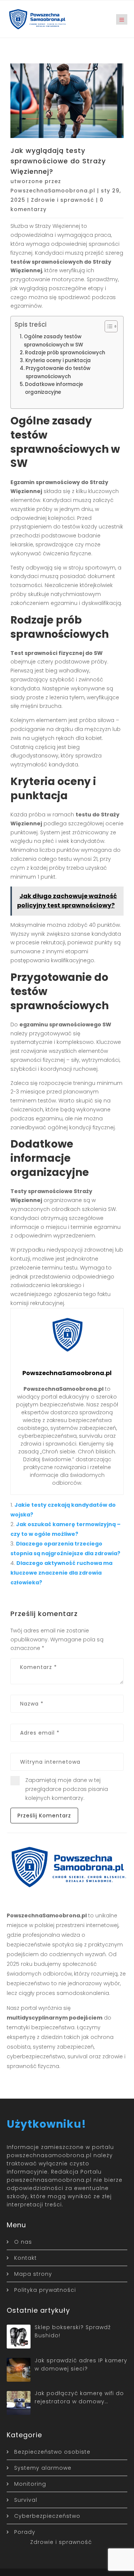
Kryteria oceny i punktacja (58, 360)
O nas (23, 2242)
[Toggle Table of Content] (107, 326)
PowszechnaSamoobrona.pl (53, 191)
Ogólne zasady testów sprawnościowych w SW (53, 341)
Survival (26, 2500)
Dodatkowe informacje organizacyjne (54, 388)
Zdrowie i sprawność (63, 200)
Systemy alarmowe (43, 2468)
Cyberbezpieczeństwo (47, 2516)
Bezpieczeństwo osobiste (52, 2452)
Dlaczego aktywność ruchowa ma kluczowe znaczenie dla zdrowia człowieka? (61, 1573)
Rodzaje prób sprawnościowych (65, 353)
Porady (25, 2532)
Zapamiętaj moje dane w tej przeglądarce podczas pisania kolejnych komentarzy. (67, 1789)
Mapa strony (33, 2274)
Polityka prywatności (45, 2290)
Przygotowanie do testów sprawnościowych (58, 372)
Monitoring (30, 2484)
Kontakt (25, 2258)
